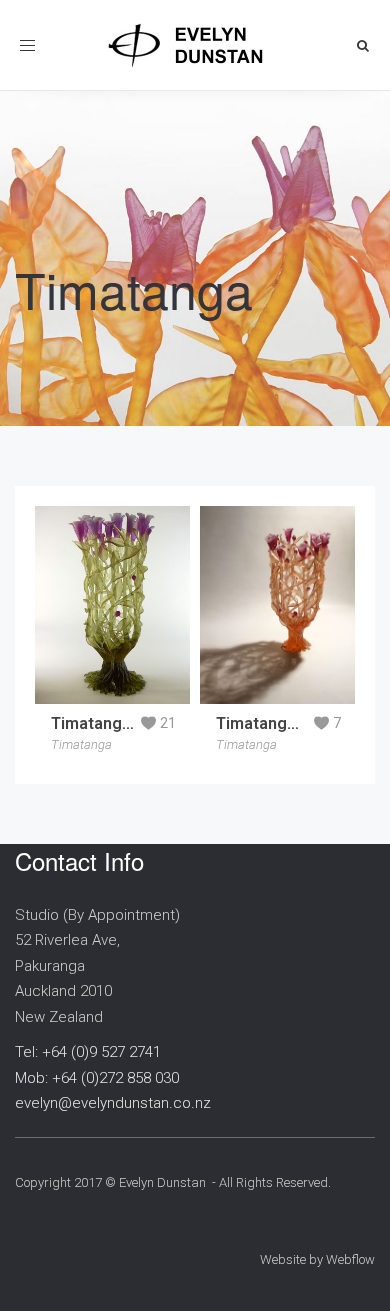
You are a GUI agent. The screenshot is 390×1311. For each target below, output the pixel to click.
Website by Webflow (317, 1259)
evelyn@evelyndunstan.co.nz (113, 1103)
